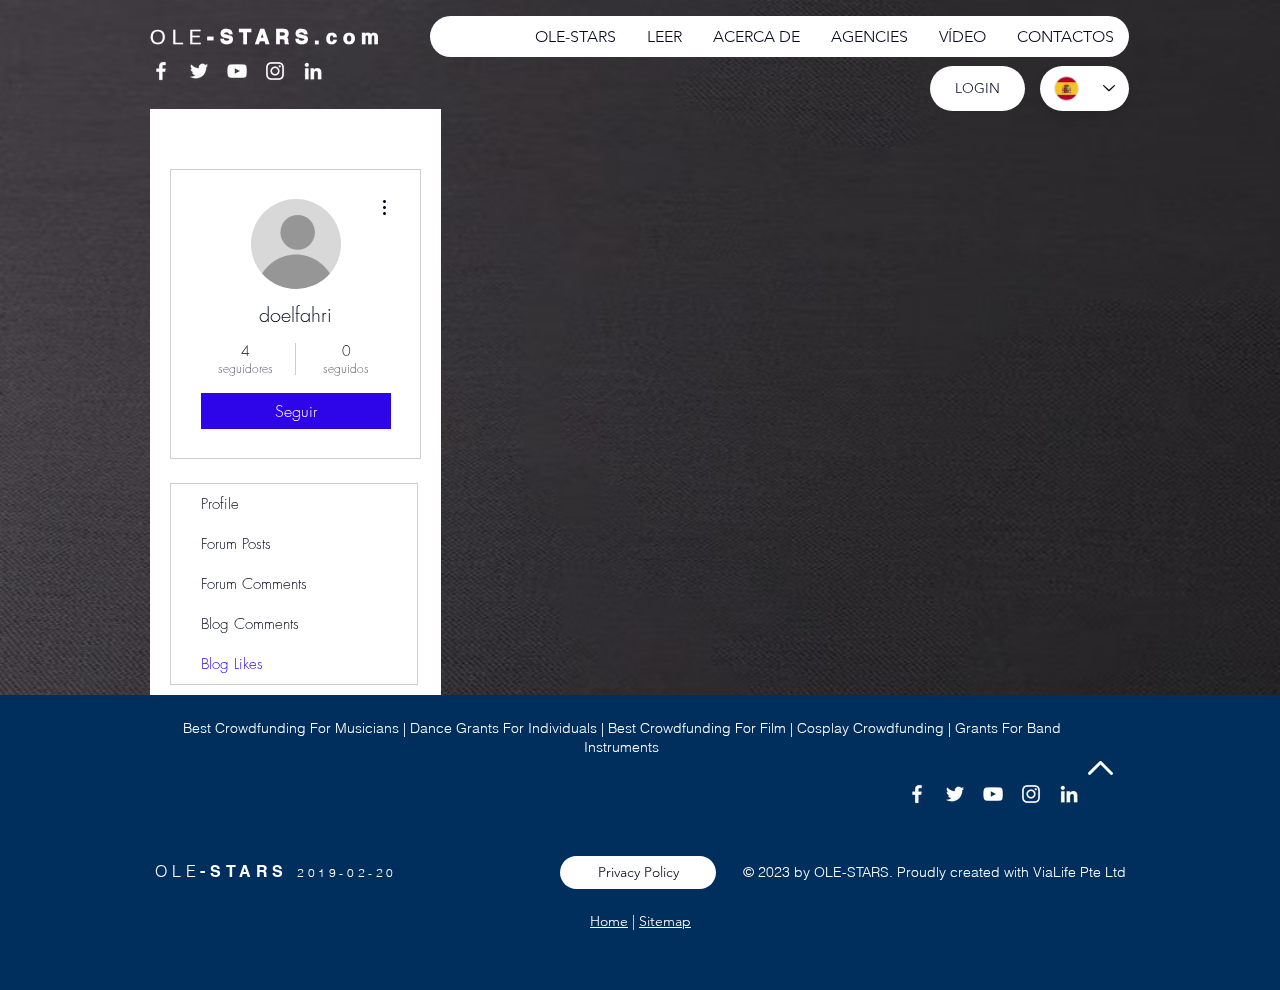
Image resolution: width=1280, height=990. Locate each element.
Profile (220, 504)
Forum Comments (254, 584)
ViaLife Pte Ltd (1079, 872)
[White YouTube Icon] (237, 71)
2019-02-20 (347, 872)
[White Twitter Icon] (199, 71)
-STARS (248, 871)
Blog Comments (250, 624)
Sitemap (665, 921)
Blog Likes (232, 664)
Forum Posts (236, 544)
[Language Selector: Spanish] (1084, 88)
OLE (177, 871)
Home (609, 921)
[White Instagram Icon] (275, 71)
